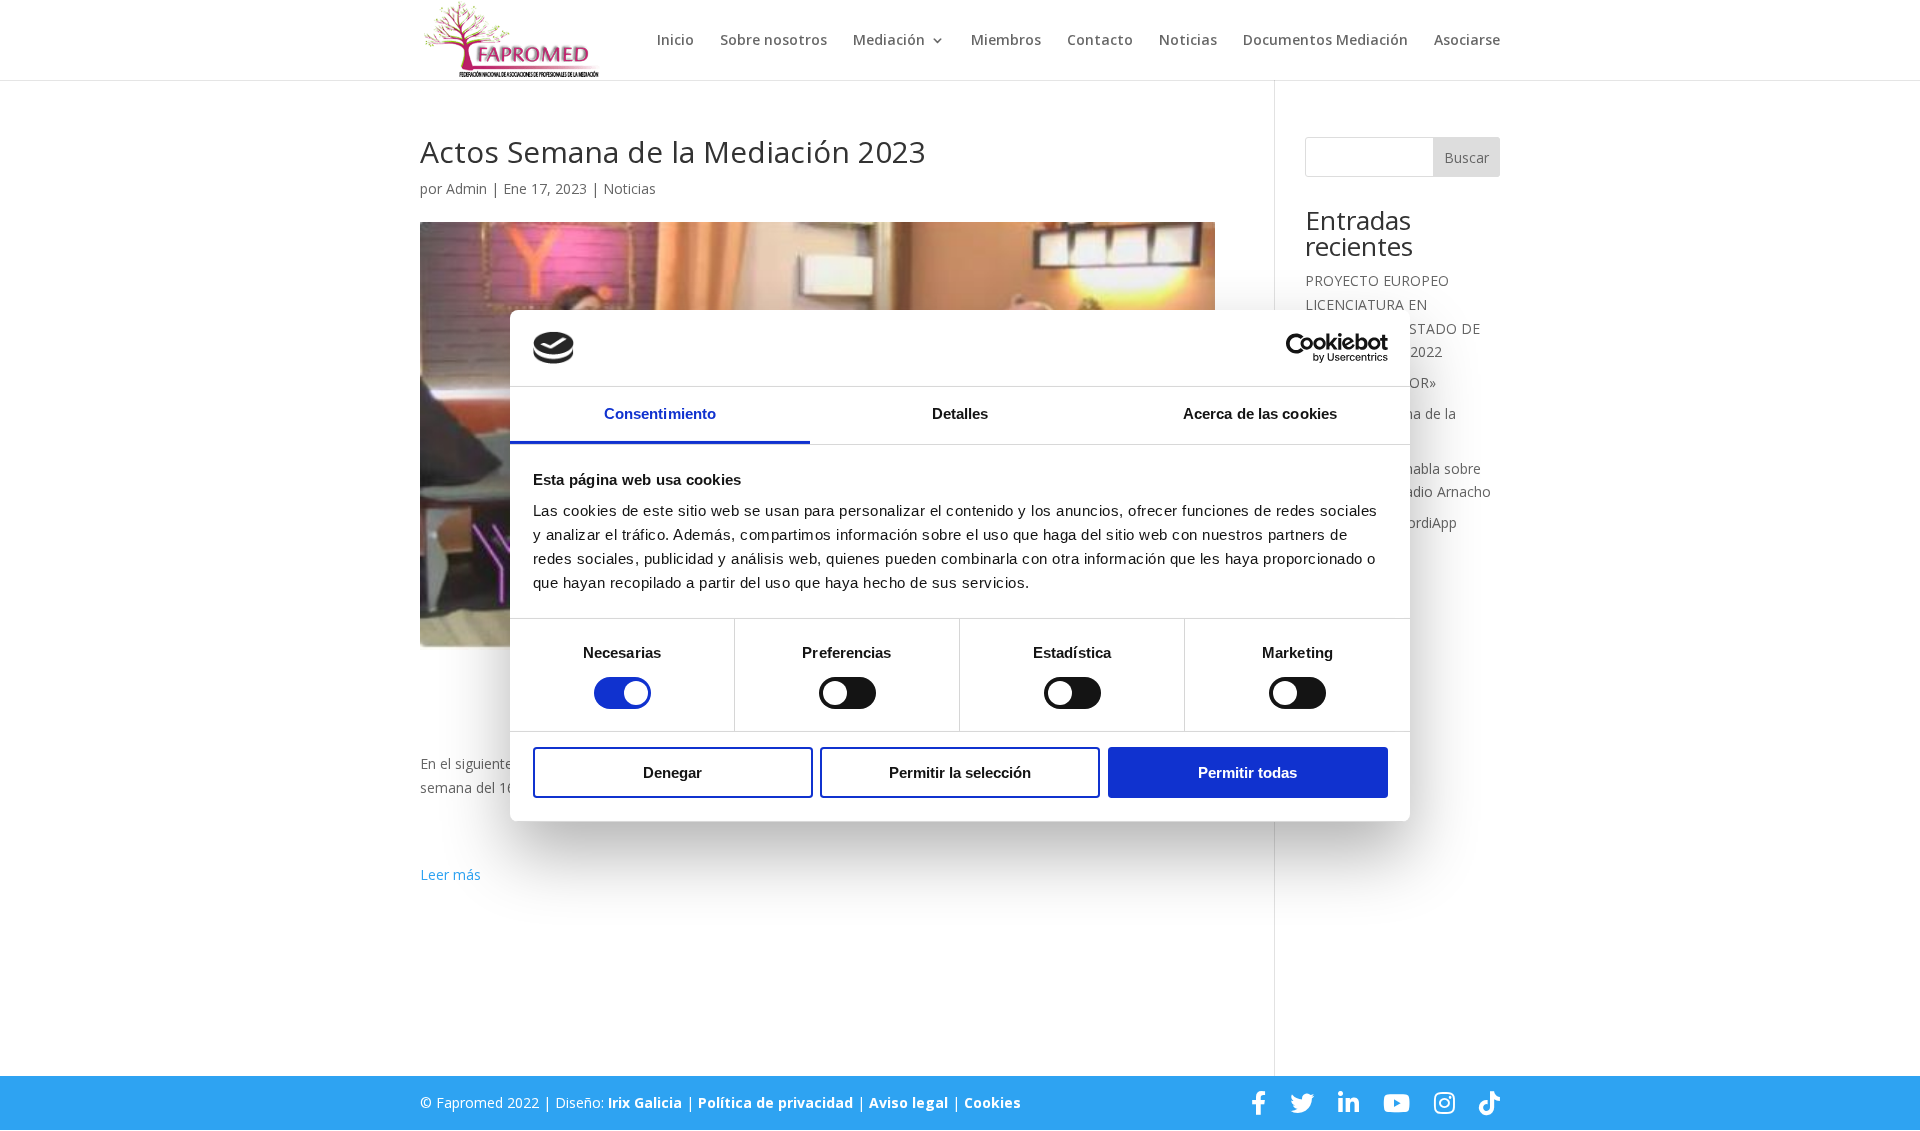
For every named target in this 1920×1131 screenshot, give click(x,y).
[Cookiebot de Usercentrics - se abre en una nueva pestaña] (1300, 348)
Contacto (1100, 41)
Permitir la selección (960, 772)
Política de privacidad (775, 1102)
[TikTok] (1489, 1103)
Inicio (675, 41)
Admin (466, 188)
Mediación (889, 41)
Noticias (1188, 41)
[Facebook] (1258, 1103)
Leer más (450, 874)
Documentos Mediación (1325, 41)
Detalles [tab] (960, 413)
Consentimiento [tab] (660, 413)
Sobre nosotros (773, 41)
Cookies (992, 1102)
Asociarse (1467, 41)
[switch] (847, 693)
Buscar (1466, 157)
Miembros (1006, 41)
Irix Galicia (645, 1102)
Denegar (672, 772)
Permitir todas (1247, 772)
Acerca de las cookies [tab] (1260, 413)
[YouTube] (1396, 1103)
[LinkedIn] (1348, 1103)
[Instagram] (1444, 1103)
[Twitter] (1302, 1103)
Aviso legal (908, 1102)
